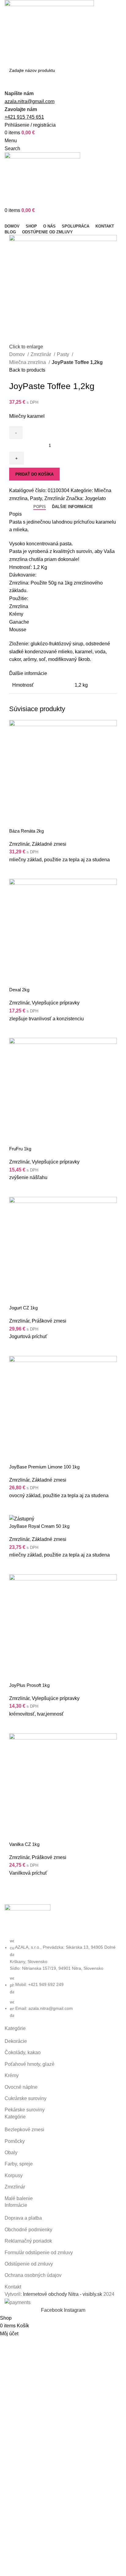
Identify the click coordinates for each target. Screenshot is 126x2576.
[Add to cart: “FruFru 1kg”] (17, 1189)
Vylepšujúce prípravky (56, 1003)
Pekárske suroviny (25, 2110)
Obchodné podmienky (28, 2230)
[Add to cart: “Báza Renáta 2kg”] (17, 871)
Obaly (11, 2153)
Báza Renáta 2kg (26, 831)
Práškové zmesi (49, 1321)
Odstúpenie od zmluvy (29, 2264)
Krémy (12, 2075)
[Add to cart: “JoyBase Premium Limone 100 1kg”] (17, 1507)
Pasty (64, 354)
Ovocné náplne (21, 2087)
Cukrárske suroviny (26, 2098)
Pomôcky (15, 2141)
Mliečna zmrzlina (28, 362)
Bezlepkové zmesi (24, 2130)
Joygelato (95, 498)
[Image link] (28, 1921)
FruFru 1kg (20, 1149)
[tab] (40, 507)
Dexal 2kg (19, 990)
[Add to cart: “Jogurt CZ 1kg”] (17, 1348)
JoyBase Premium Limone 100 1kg (44, 1467)
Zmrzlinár (41, 354)
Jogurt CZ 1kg (23, 1308)
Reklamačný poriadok (28, 2241)
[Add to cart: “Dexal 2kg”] (17, 1030)
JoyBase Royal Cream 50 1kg (39, 1526)
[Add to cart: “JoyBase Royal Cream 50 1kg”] (17, 1567)
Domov (18, 354)
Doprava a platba (23, 2218)
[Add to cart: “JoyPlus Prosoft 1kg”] (17, 1726)
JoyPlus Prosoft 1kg (29, 1685)
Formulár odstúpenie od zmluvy (39, 2253)
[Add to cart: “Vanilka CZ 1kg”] (17, 1884)
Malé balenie (19, 2198)
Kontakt (13, 2287)
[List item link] (63, 1978)
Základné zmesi (49, 844)
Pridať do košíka (34, 474)
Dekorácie (16, 2041)
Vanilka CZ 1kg (24, 1844)
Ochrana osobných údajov (33, 2275)
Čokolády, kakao (23, 2053)
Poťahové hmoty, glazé (30, 2064)
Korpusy (14, 2175)
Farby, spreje (19, 2164)
